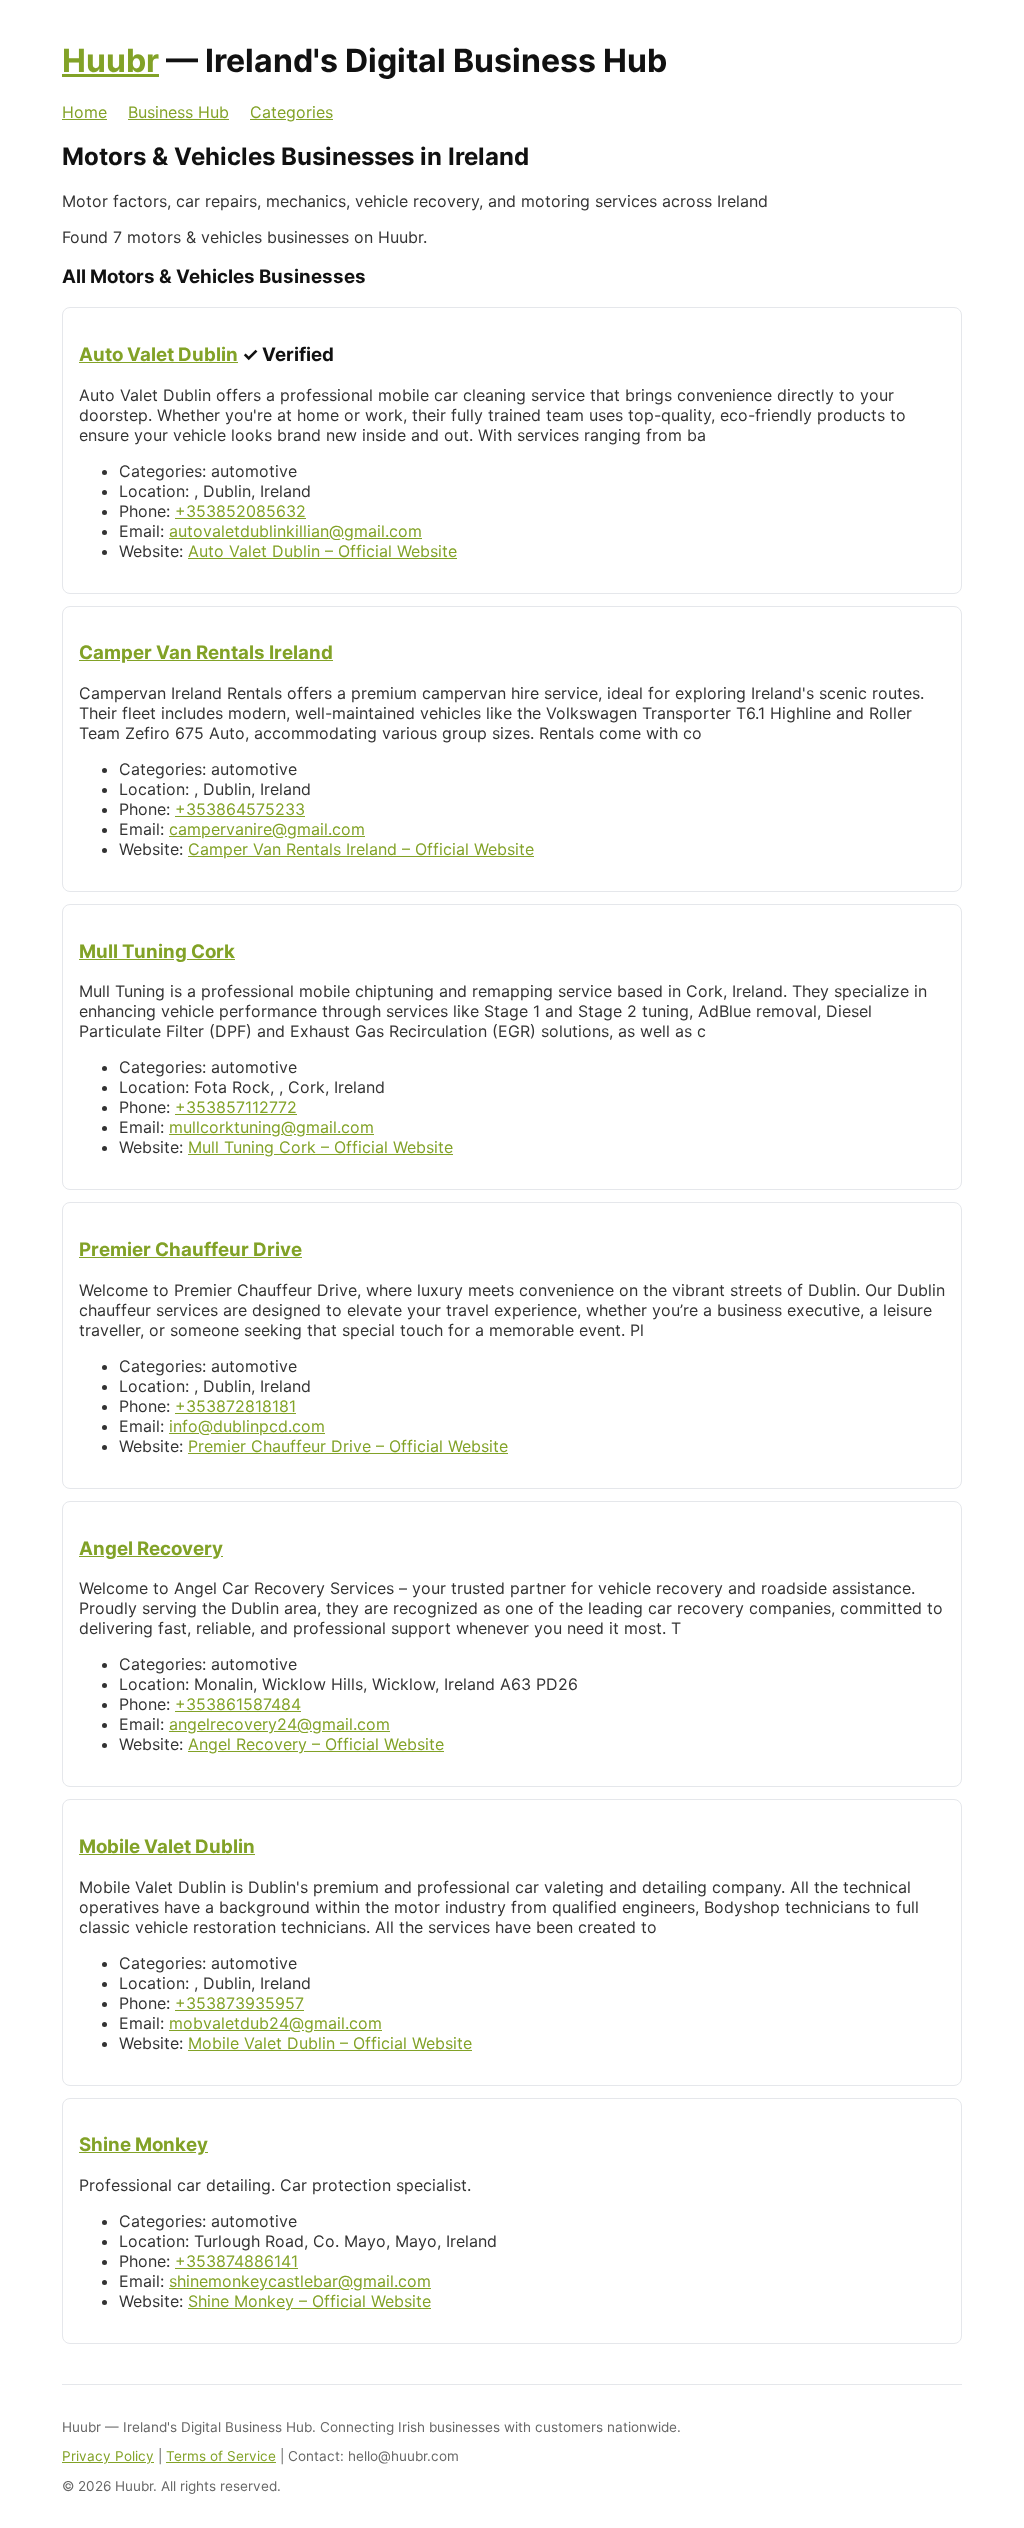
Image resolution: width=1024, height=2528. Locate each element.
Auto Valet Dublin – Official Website (322, 551)
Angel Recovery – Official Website (316, 1744)
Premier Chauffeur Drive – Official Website (348, 1446)
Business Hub (178, 112)
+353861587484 (238, 1704)
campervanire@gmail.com (267, 829)
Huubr (110, 60)
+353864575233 (240, 809)
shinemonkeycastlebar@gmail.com (300, 2281)
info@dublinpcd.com (247, 1426)
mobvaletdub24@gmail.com (275, 2023)
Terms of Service (221, 2456)
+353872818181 (235, 1406)
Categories (291, 112)
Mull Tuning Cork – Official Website (320, 1147)
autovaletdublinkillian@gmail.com (295, 531)
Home (84, 112)
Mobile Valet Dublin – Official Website (330, 2043)
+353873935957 (239, 2003)
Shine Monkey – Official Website (309, 2301)
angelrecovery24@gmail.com (279, 1724)
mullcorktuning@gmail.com (271, 1127)
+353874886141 (236, 2261)
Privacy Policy (108, 2456)
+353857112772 (236, 1107)
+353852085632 (240, 511)
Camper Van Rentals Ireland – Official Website (361, 849)
